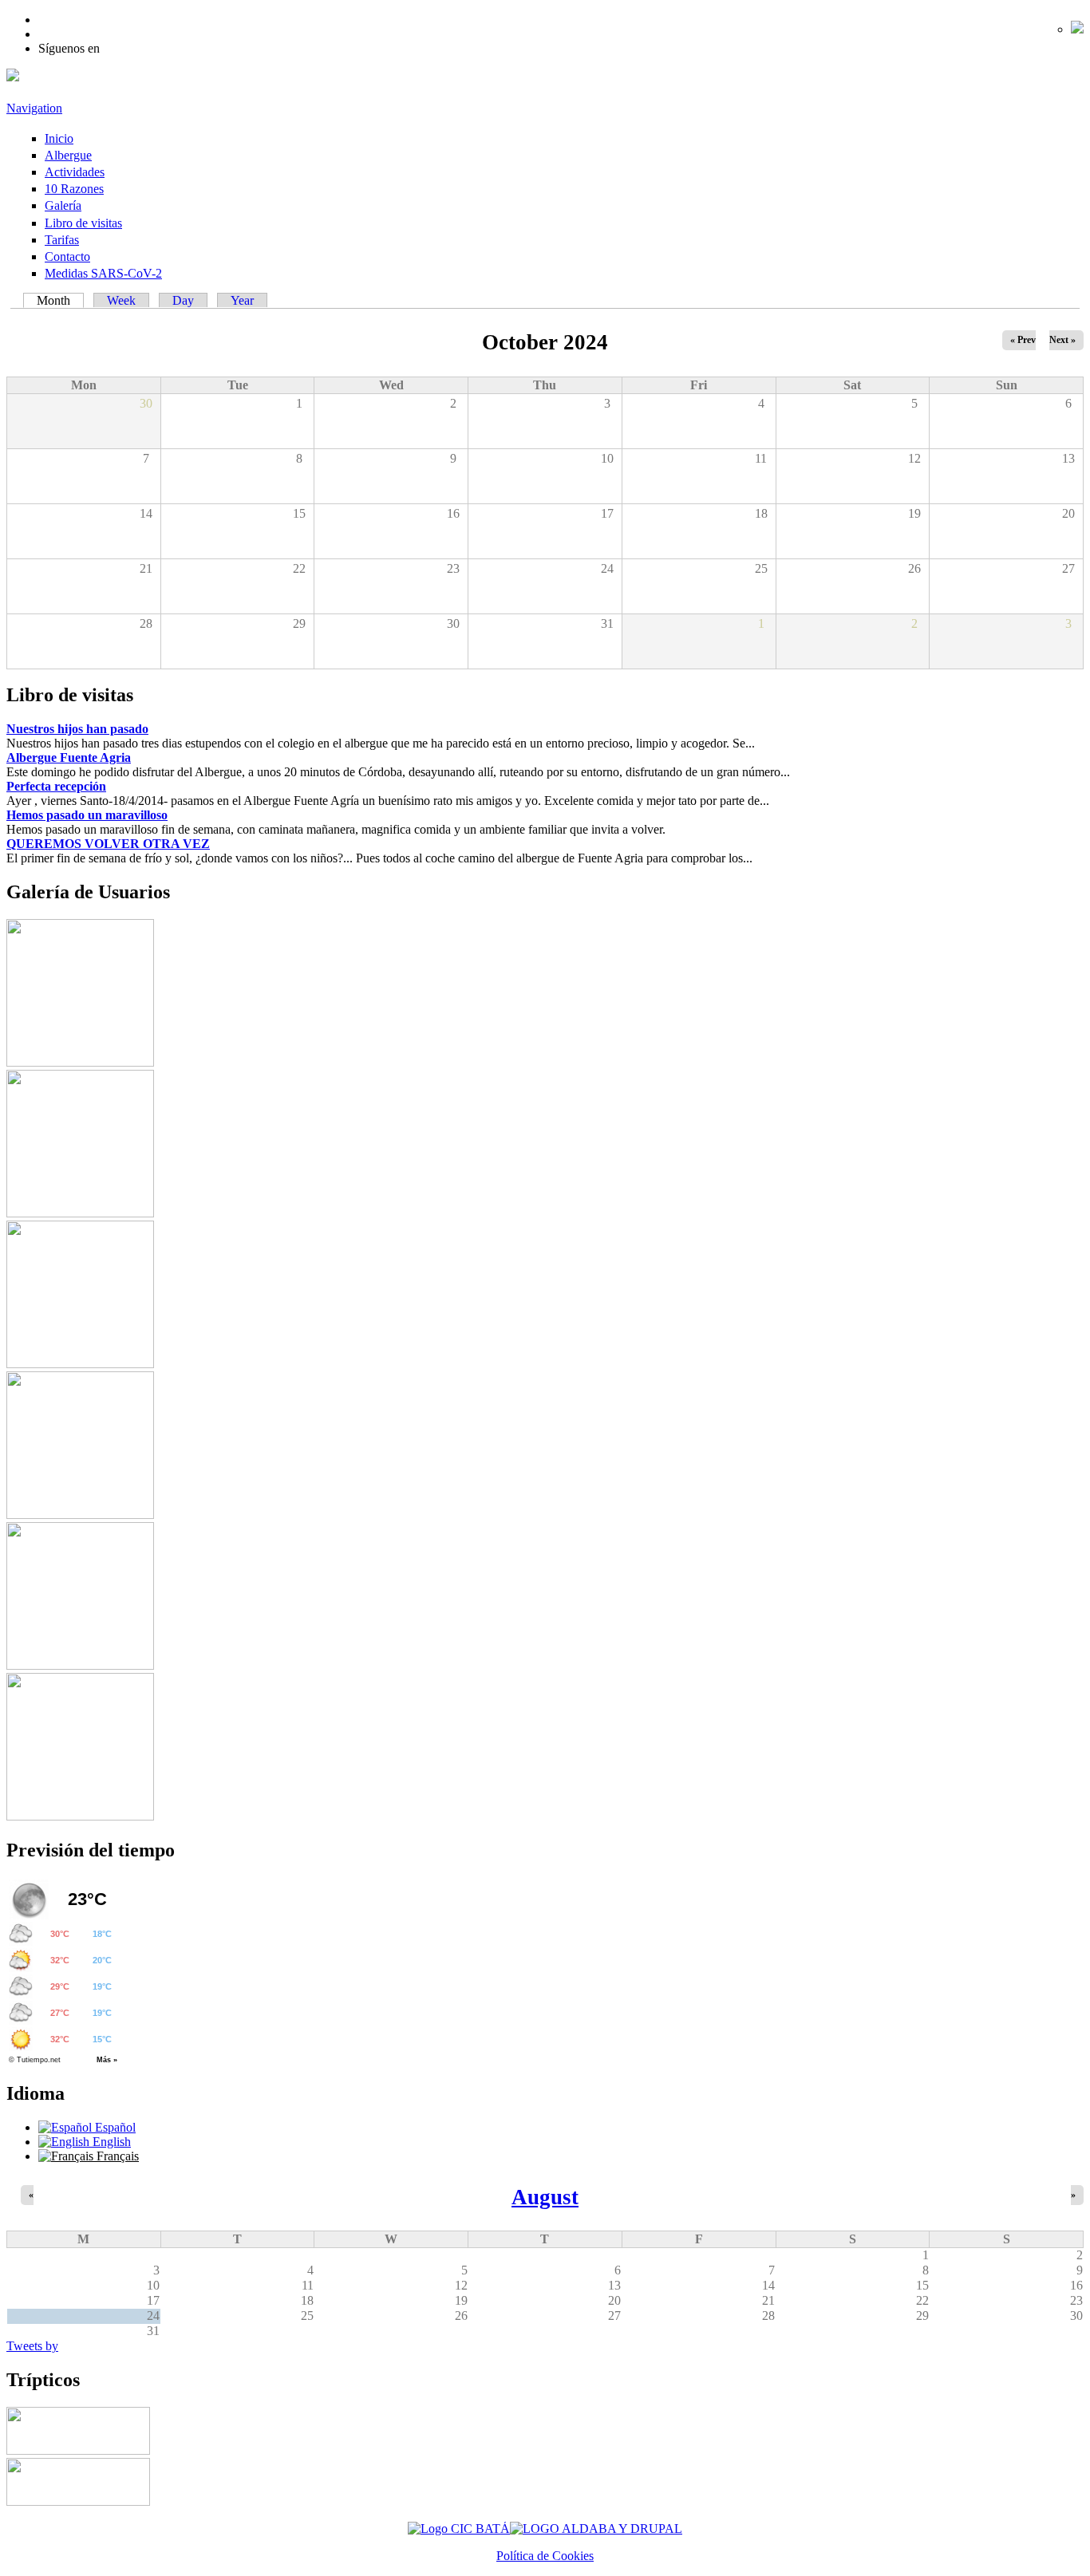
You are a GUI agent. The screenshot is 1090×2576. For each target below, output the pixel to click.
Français (116, 2156)
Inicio (59, 138)
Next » (1062, 340)
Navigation (34, 108)
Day (183, 300)
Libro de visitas (83, 223)
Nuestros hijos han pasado (77, 729)
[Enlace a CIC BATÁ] (459, 2529)
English (110, 2142)
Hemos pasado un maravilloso (87, 815)
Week (121, 300)
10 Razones (74, 189)
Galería (63, 205)
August (545, 2197)
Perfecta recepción (56, 786)
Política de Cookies (545, 2556)
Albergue (68, 155)
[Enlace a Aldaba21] (596, 2529)
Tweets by (32, 2346)
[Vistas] (80, 1062)
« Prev (1023, 340)
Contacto (67, 256)
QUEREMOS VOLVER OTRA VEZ (108, 844)
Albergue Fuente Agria (69, 757)
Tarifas (62, 240)
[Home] (13, 77)
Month (60, 300)
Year (242, 300)
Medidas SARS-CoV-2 (103, 273)
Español (114, 2127)
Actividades (75, 172)
